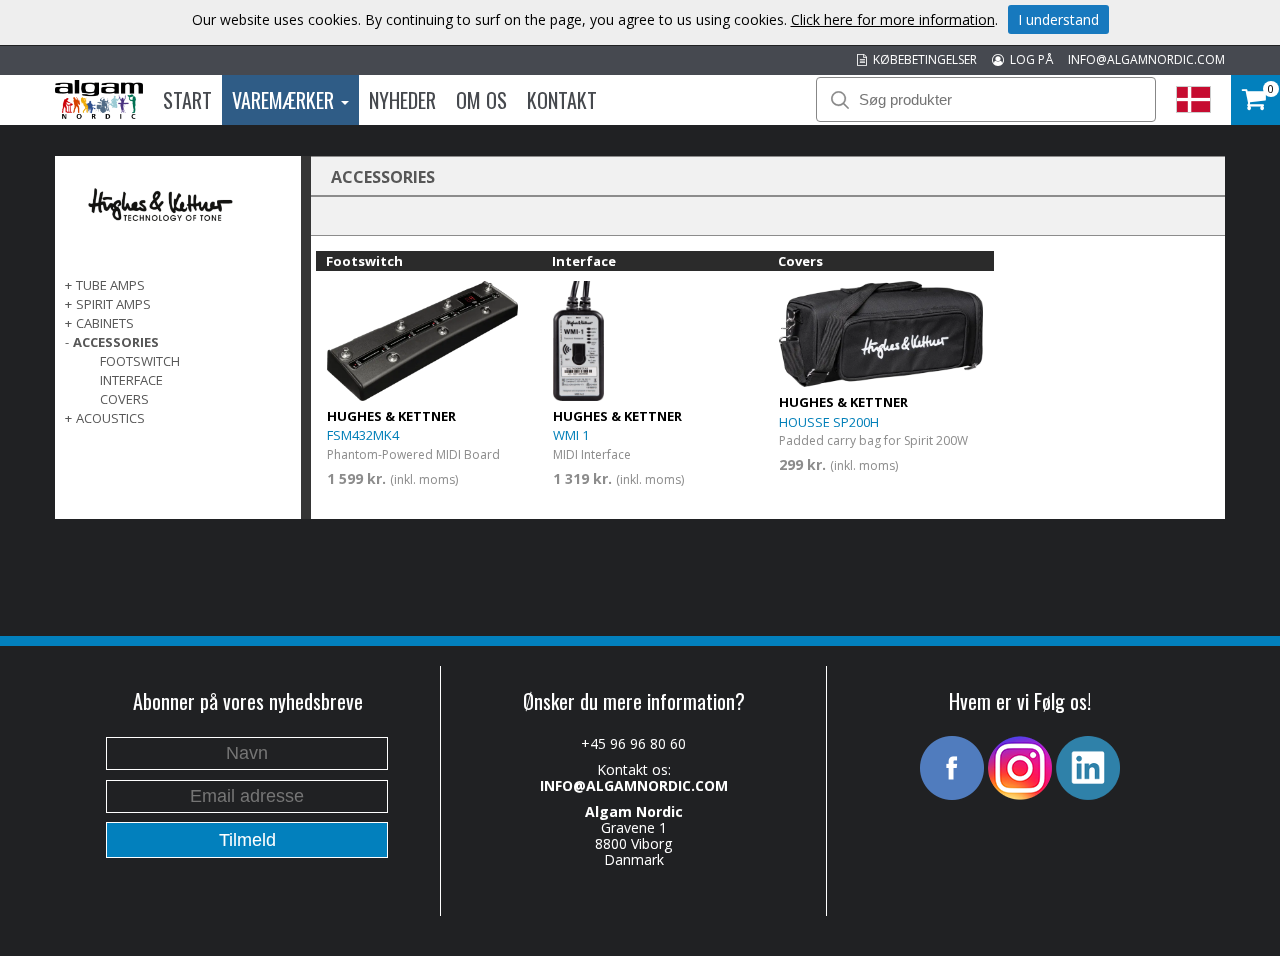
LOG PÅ (1028, 59)
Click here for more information (893, 19)
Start (187, 100)
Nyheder (402, 100)
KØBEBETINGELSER (922, 59)
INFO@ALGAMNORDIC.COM (1146, 59)
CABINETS (105, 323)
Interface (131, 380)
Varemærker (285, 100)
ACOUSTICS (110, 418)
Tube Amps (110, 285)
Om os (481, 100)
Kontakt (562, 100)
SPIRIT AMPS (113, 304)
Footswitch (140, 361)
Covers (124, 399)
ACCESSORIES (116, 342)
